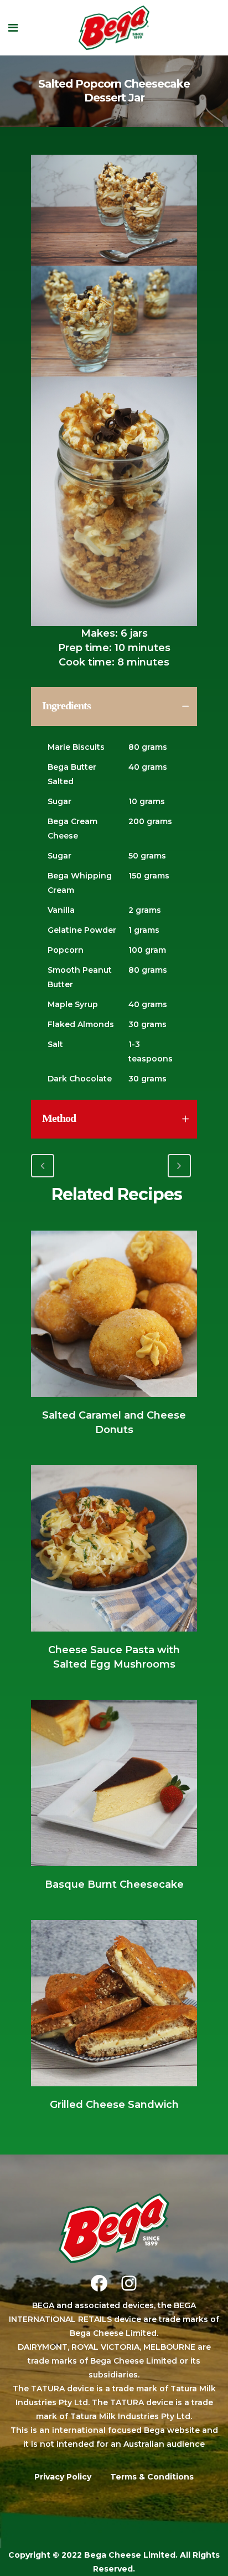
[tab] (114, 707)
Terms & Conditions (152, 2477)
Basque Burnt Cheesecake (114, 1884)
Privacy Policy (63, 2477)
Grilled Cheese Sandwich (114, 2105)
